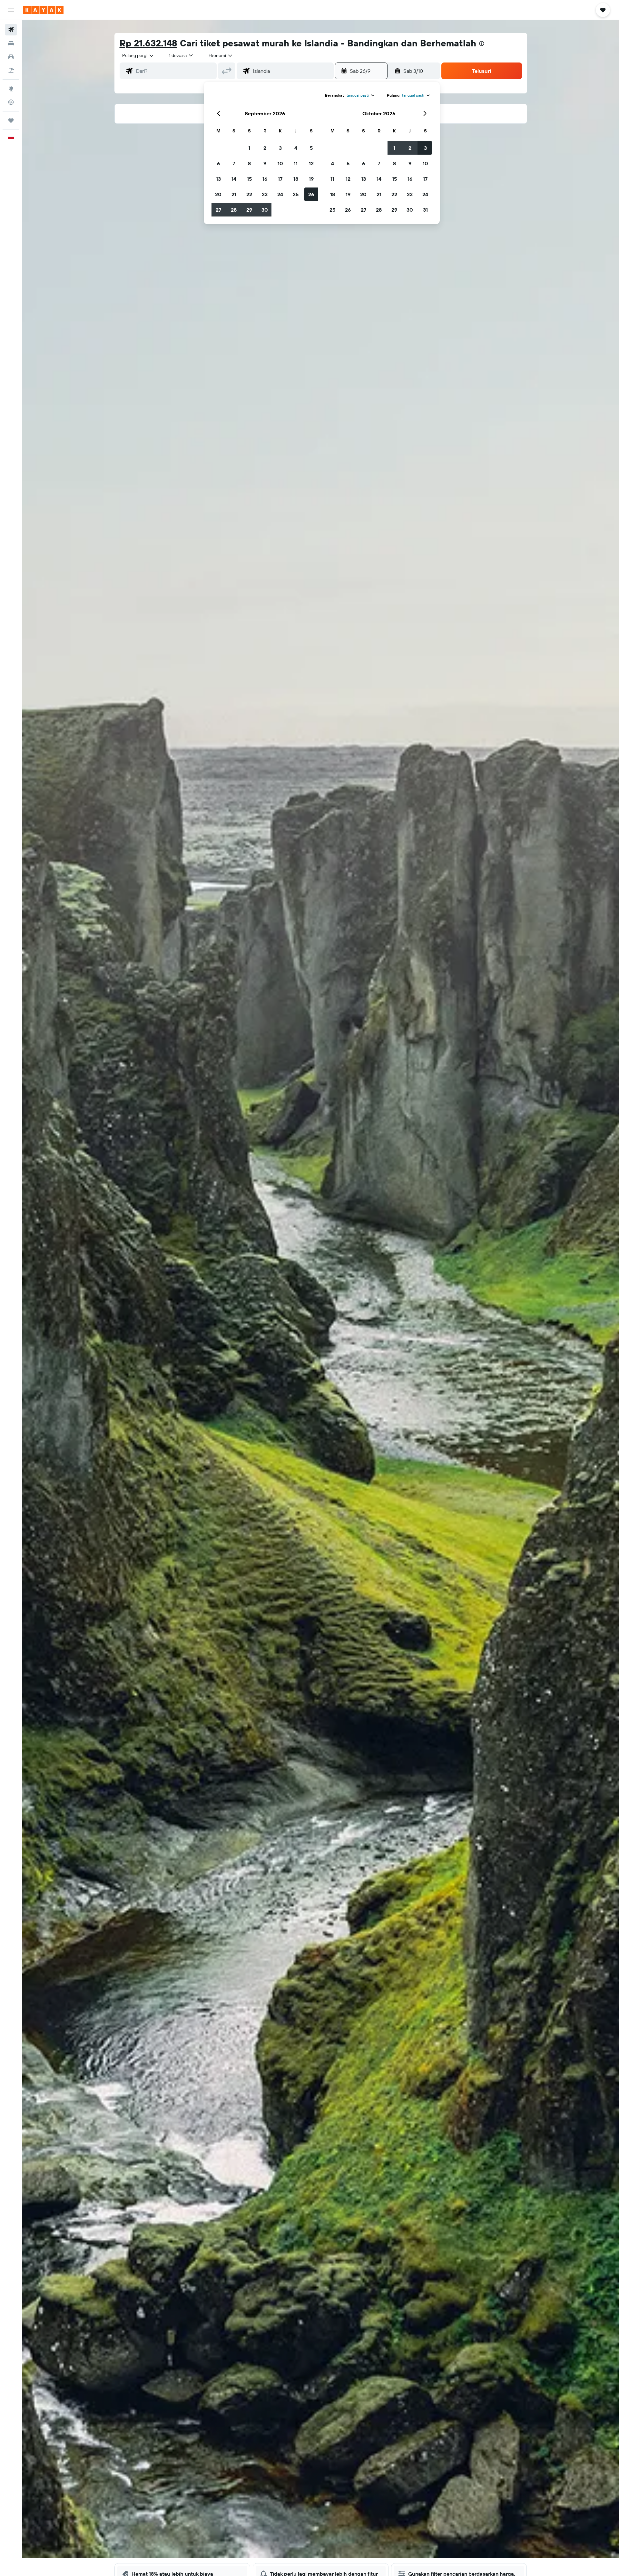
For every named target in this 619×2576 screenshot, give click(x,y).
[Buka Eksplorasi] (11, 89)
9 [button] (265, 163)
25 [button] (296, 194)
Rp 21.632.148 (148, 43)
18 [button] (296, 179)
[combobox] (138, 55)
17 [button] (280, 179)
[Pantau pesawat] (11, 102)
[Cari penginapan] (11, 43)
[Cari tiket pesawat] (11, 30)
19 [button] (311, 179)
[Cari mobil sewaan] (11, 57)
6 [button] (218, 163)
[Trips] (11, 120)
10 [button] (280, 163)
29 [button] (249, 210)
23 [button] (265, 194)
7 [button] (234, 163)
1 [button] (249, 148)
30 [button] (265, 210)
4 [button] (296, 148)
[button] (11, 10)
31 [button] (425, 210)
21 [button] (234, 194)
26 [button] (311, 194)
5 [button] (311, 148)
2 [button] (265, 148)
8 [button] (249, 163)
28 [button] (234, 210)
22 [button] (249, 194)
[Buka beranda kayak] (43, 10)
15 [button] (249, 179)
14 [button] (234, 179)
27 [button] (218, 210)
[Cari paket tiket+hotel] (11, 70)
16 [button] (265, 179)
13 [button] (218, 179)
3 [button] (280, 148)
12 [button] (311, 163)
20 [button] (218, 194)
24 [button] (280, 194)
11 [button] (296, 163)
